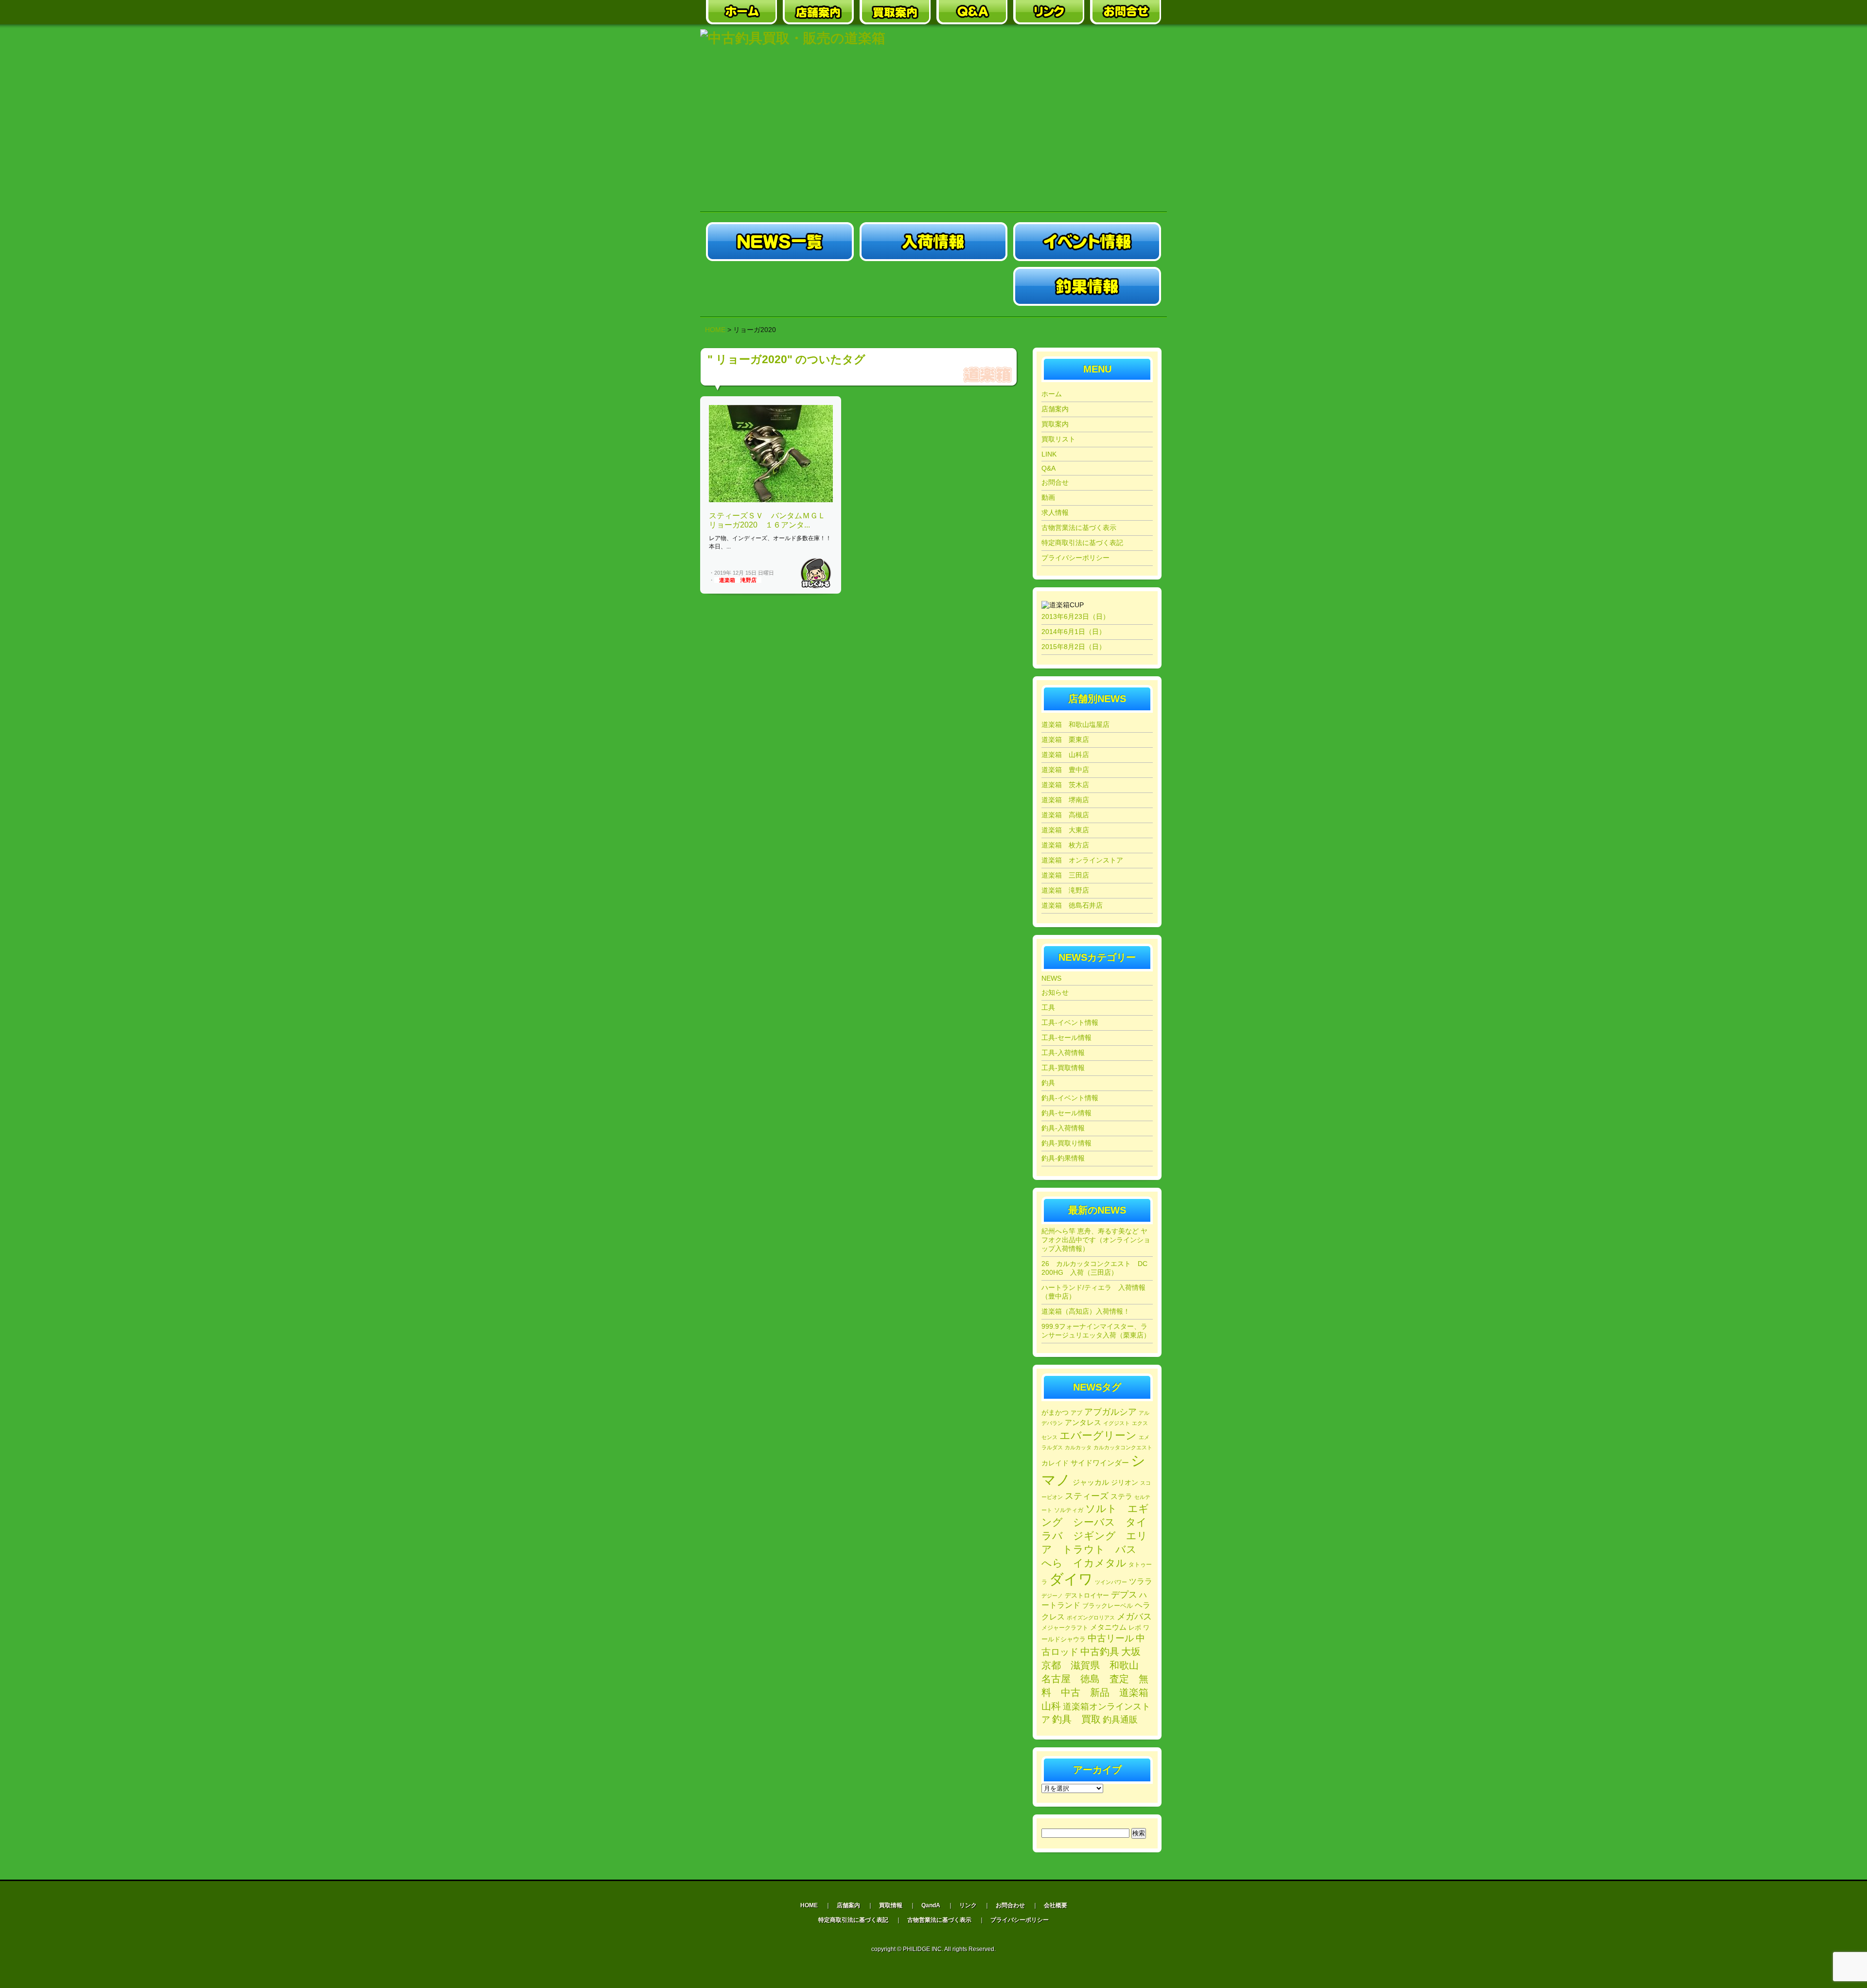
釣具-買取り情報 (1066, 1143)
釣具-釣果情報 (1063, 1158)
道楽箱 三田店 (1065, 875)
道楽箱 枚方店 (1065, 845)
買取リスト (1058, 439)
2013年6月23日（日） (1075, 616)
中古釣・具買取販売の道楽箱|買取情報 (933, 286)
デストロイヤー (1087, 1595)
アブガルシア (1110, 1412)
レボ (1135, 1628)
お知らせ (1055, 992)
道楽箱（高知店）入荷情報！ (1086, 1311)
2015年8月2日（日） (1074, 647)
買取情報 (891, 1905)
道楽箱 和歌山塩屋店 (1075, 724)
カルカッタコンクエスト (1123, 1447)
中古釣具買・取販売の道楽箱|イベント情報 (1087, 242)
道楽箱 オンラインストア (1082, 860)
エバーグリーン (1098, 1435)
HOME (715, 330)
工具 (1048, 1007)
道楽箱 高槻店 (1065, 815)
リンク (968, 1905)
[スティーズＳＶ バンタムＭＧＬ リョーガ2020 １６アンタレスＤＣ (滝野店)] (771, 500)
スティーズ (1087, 1496)
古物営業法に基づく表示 (1079, 528)
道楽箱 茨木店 (1065, 785)
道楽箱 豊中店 (1065, 770)
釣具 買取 (1076, 1719)
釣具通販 (1120, 1720)
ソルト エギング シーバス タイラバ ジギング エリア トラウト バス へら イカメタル (1095, 1536)
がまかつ (1055, 1413)
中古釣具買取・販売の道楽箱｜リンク (1049, 12)
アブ (1076, 1413)
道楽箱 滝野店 (738, 580)
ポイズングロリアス (1091, 1618)
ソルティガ (1069, 1510)
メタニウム (1108, 1627)
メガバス (1134, 1617)
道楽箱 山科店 (1065, 755)
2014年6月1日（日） (1074, 632)
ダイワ (1071, 1579)
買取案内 (1055, 424)
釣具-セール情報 (1066, 1113)
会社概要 (1056, 1905)
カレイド (1055, 1463)
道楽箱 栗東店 (1065, 739)
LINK (1049, 454)
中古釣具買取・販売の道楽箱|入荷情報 (933, 242)
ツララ (1141, 1581)
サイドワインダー (1100, 1463)
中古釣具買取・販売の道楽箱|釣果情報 (1087, 286)
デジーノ (1052, 1596)
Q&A (1048, 468)
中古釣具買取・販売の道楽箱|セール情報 (780, 286)
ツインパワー (1111, 1582)
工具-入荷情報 (1063, 1053)
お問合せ (1055, 482)
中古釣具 (1100, 1652)
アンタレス (1083, 1422)
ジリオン (1125, 1482)
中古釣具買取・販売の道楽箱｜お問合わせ (1126, 12)
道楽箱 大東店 (1065, 830)
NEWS (1051, 978)
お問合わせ (1010, 1905)
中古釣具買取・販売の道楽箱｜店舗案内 (818, 12)
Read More (816, 573)
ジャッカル (1091, 1482)
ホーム (1052, 394)
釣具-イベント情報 (1070, 1098)
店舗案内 (1055, 409)
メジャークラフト (1065, 1627)
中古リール (1111, 1638)
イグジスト (1117, 1423)
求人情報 (1055, 512)
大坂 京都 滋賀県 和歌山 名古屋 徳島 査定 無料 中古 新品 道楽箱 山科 (1100, 1679)
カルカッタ (1078, 1447)
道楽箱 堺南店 (1065, 800)
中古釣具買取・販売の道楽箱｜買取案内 (895, 12)
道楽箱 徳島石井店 (1072, 905)
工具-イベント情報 (1070, 1022)
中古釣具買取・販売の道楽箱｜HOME (741, 12)
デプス (1124, 1595)
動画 (1048, 497)
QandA (931, 1905)
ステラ (1121, 1496)
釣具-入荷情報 (1063, 1128)
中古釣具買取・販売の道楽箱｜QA (972, 12)
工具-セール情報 (1066, 1038)
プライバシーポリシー (1075, 558)
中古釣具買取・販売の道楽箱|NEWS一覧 (780, 242)
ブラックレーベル (1108, 1606)
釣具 (1048, 1083)
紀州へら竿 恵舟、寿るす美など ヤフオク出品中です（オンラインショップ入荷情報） (1096, 1240)
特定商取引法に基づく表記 (1082, 543)
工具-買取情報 (1063, 1068)
